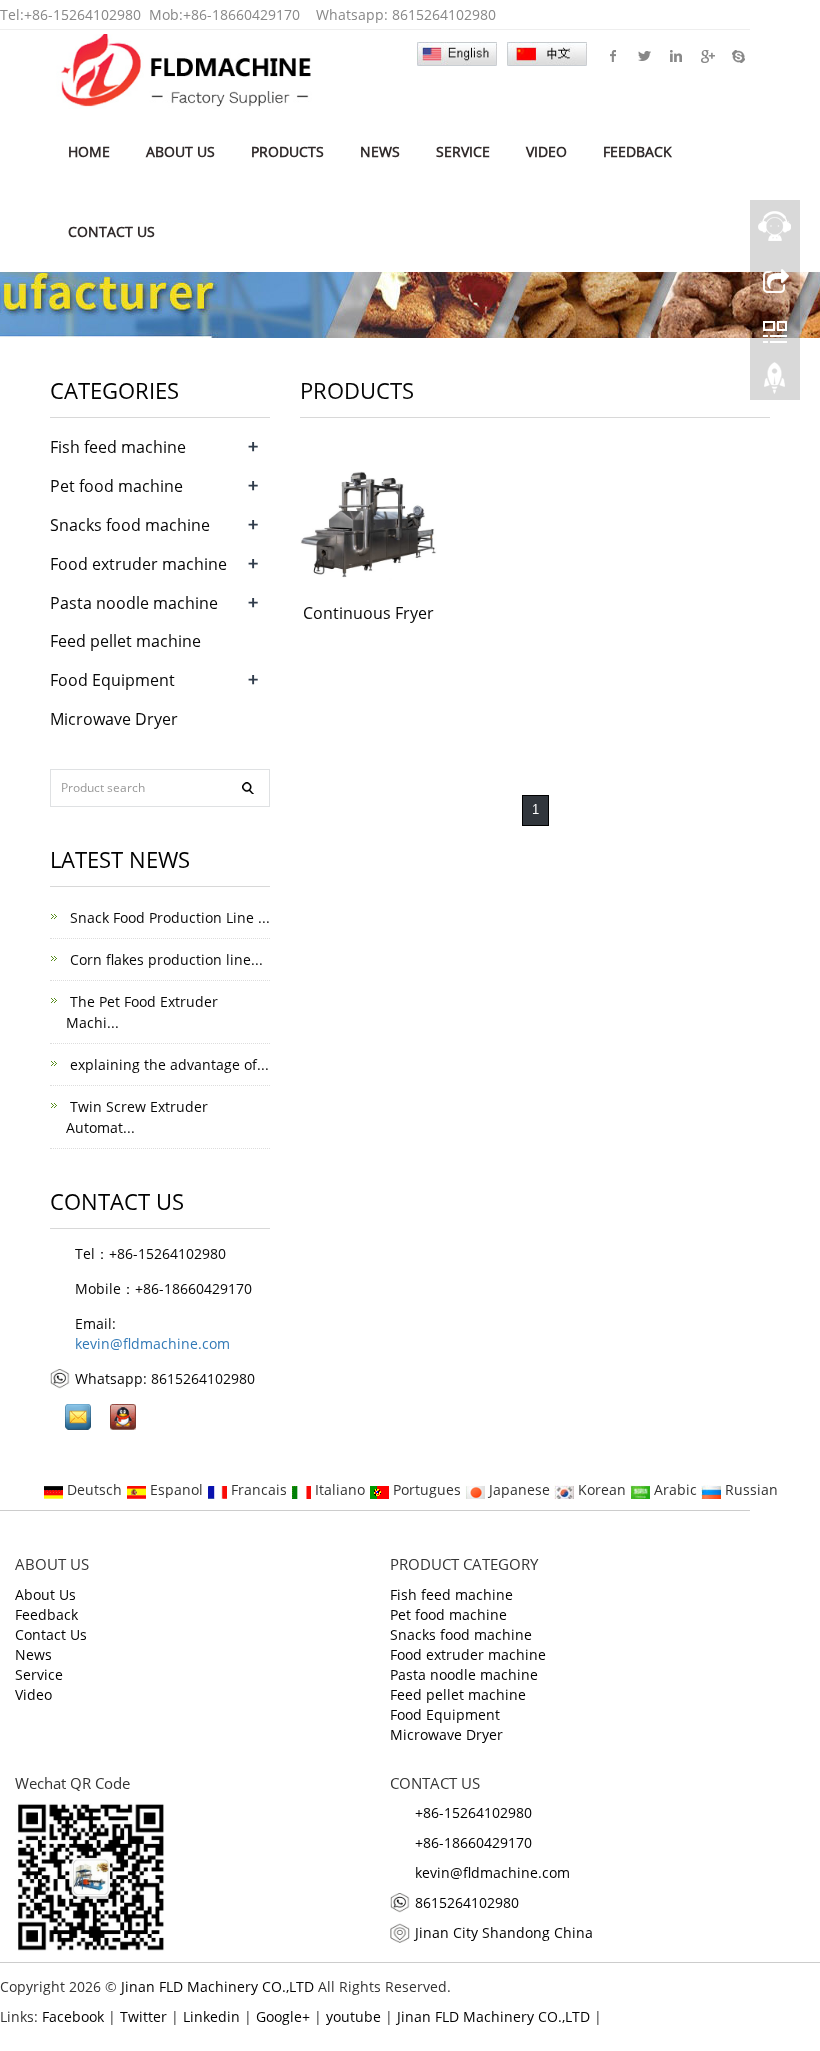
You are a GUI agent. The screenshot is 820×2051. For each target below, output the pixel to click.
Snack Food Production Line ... (168, 917)
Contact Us (111, 231)
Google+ (706, 55)
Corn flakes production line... (164, 959)
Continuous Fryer (368, 613)
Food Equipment (112, 680)
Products (287, 151)
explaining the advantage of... (167, 1064)
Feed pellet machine (125, 641)
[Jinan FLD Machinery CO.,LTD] (186, 69)
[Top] (775, 383)
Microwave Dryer (114, 719)
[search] (248, 788)
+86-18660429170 (241, 14)
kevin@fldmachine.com (152, 1343)
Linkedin (675, 55)
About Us (180, 151)
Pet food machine (116, 486)
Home (89, 151)
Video (546, 151)
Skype (737, 55)
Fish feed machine (118, 447)
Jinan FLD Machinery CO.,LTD (217, 1986)
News (380, 151)
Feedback (637, 151)
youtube (353, 2016)
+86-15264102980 (82, 14)
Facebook (613, 55)
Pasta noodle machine (134, 603)
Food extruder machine (138, 564)
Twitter (644, 55)
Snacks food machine (130, 525)
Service (463, 151)
